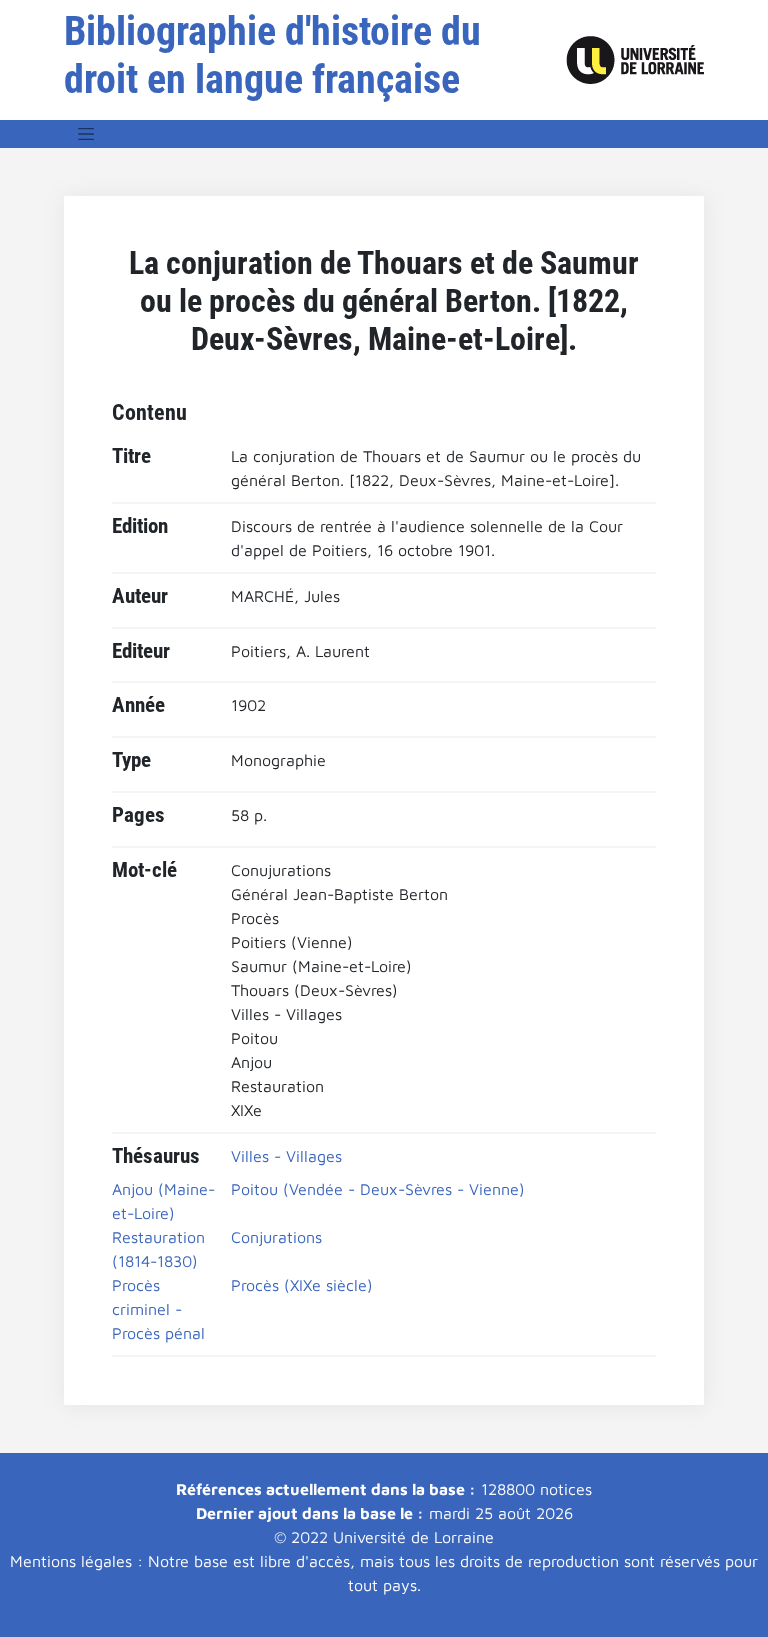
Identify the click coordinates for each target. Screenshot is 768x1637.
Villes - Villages (286, 1156)
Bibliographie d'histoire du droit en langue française (272, 55)
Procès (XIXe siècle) (302, 1285)
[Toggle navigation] (86, 134)
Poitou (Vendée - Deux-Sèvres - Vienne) (378, 1189)
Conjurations (276, 1237)
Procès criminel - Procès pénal (158, 1309)
